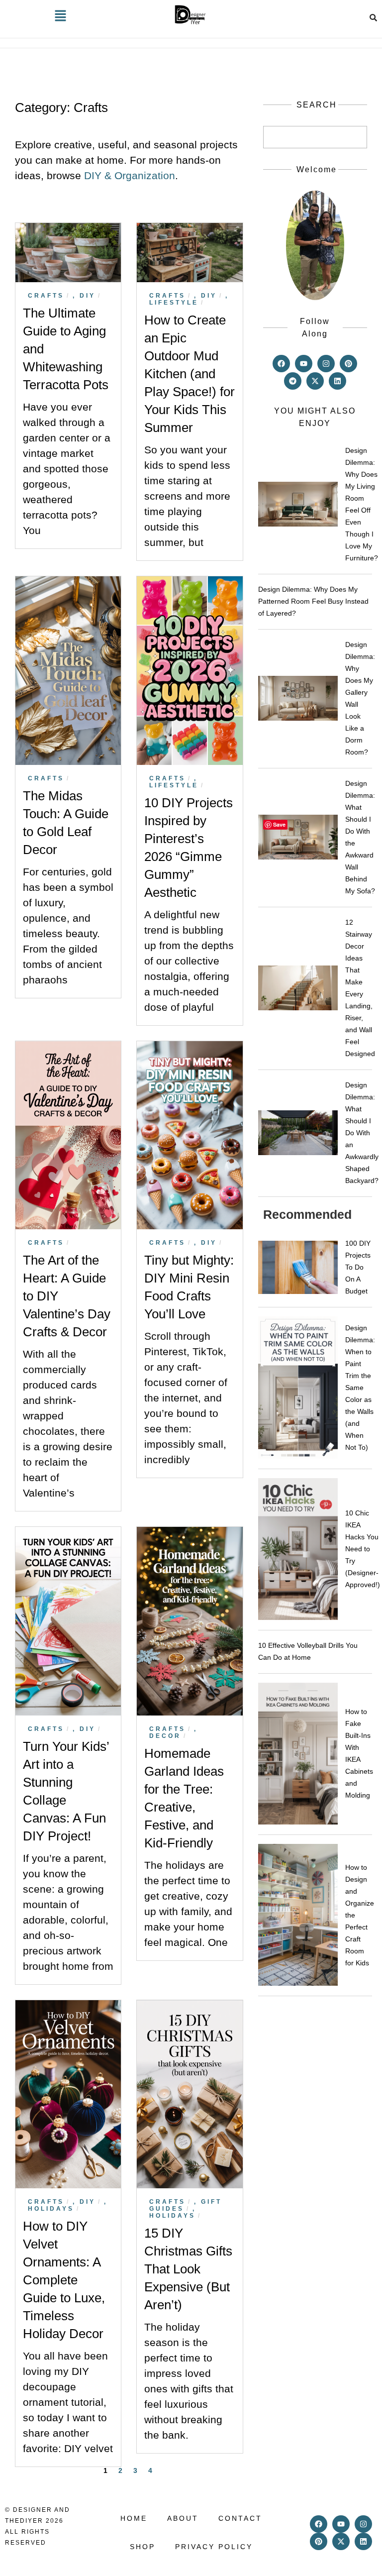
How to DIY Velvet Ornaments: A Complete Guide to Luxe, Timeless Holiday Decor (64, 2280)
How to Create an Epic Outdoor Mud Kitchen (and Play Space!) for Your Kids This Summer (190, 374)
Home (134, 2518)
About (183, 2518)
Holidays (51, 2209)
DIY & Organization (130, 175)
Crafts (46, 296)
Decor (165, 1736)
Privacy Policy (214, 2547)
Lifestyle (174, 303)
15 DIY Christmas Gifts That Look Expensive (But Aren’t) (188, 2269)
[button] (60, 17)
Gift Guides (186, 2205)
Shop (143, 2547)
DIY (88, 296)
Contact (240, 2518)
